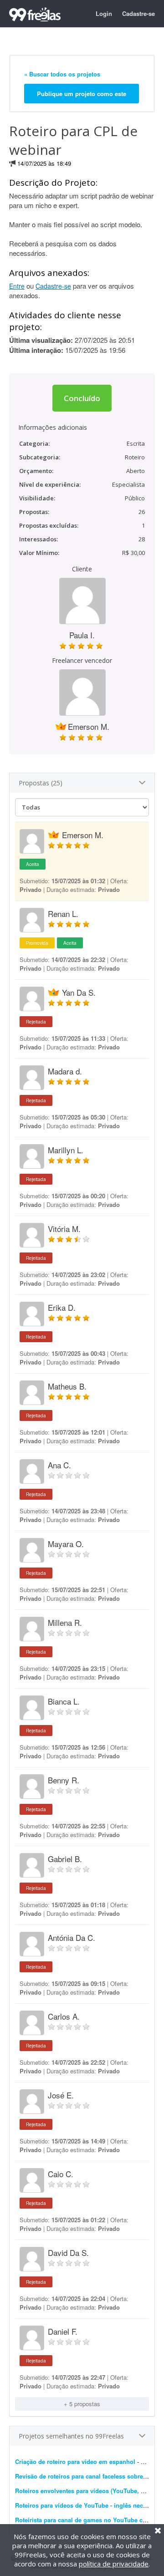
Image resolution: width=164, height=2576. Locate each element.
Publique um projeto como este (82, 94)
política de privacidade (114, 2564)
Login (104, 13)
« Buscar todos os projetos (62, 74)
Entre (17, 286)
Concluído (82, 398)
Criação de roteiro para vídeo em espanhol (75, 2461)
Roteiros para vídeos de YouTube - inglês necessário (89, 2505)
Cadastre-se (138, 13)
